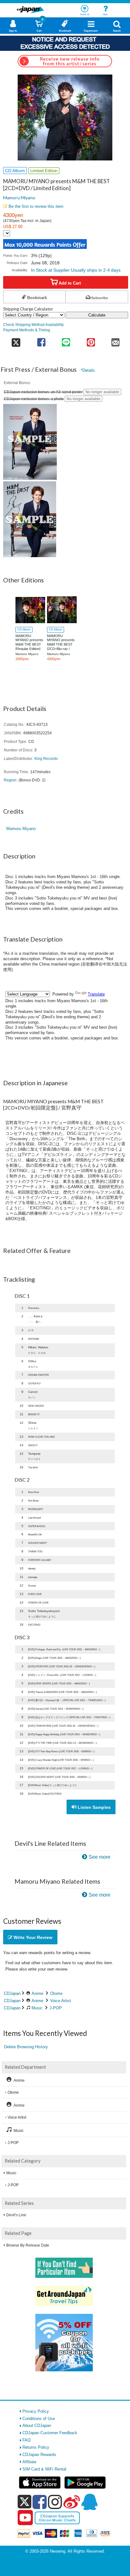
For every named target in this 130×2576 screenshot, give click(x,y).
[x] (24, 2502)
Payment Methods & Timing (27, 330)
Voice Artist (61, 2001)
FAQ (27, 2440)
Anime (37, 1993)
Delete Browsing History (26, 2047)
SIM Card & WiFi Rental (44, 2469)
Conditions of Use (39, 2419)
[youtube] (25, 2518)
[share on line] (66, 340)
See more (100, 1857)
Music (37, 2008)
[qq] (89, 2502)
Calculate (97, 315)
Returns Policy (36, 2447)
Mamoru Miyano (19, 198)
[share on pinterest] (91, 340)
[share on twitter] (16, 340)
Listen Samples (94, 1807)
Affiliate (29, 2462)
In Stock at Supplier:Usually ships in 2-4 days (76, 270)
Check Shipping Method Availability (33, 325)
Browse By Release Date (28, 2245)
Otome (56, 1993)
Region (10, 780)
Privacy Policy (36, 2411)
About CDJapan (37, 2426)
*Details (88, 370)
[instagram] (55, 2502)
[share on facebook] (41, 340)
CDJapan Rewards (39, 2455)
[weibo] (72, 2502)
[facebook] (40, 2502)
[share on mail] (116, 340)
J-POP (56, 2008)
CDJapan (12, 1993)
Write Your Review (32, 1937)
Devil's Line (16, 2215)
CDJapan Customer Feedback (50, 2433)
